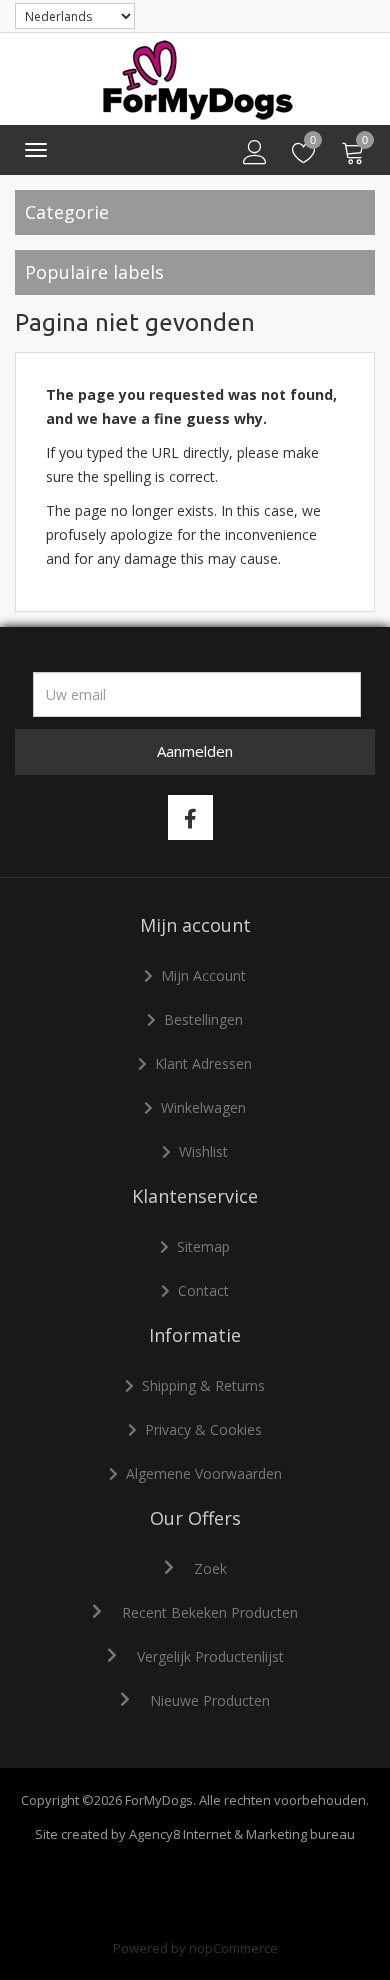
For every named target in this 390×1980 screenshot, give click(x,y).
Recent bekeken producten (210, 1612)
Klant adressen (203, 1063)
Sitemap (203, 1246)
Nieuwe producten (210, 1700)
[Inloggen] (255, 153)
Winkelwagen (203, 1107)
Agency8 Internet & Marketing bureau (242, 1834)
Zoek (210, 1568)
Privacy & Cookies (203, 1429)
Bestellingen (203, 1019)
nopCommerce (233, 1948)
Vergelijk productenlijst (210, 1656)
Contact (203, 1290)
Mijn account (203, 975)
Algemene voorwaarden (204, 1473)
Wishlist (203, 1151)
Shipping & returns (203, 1385)
